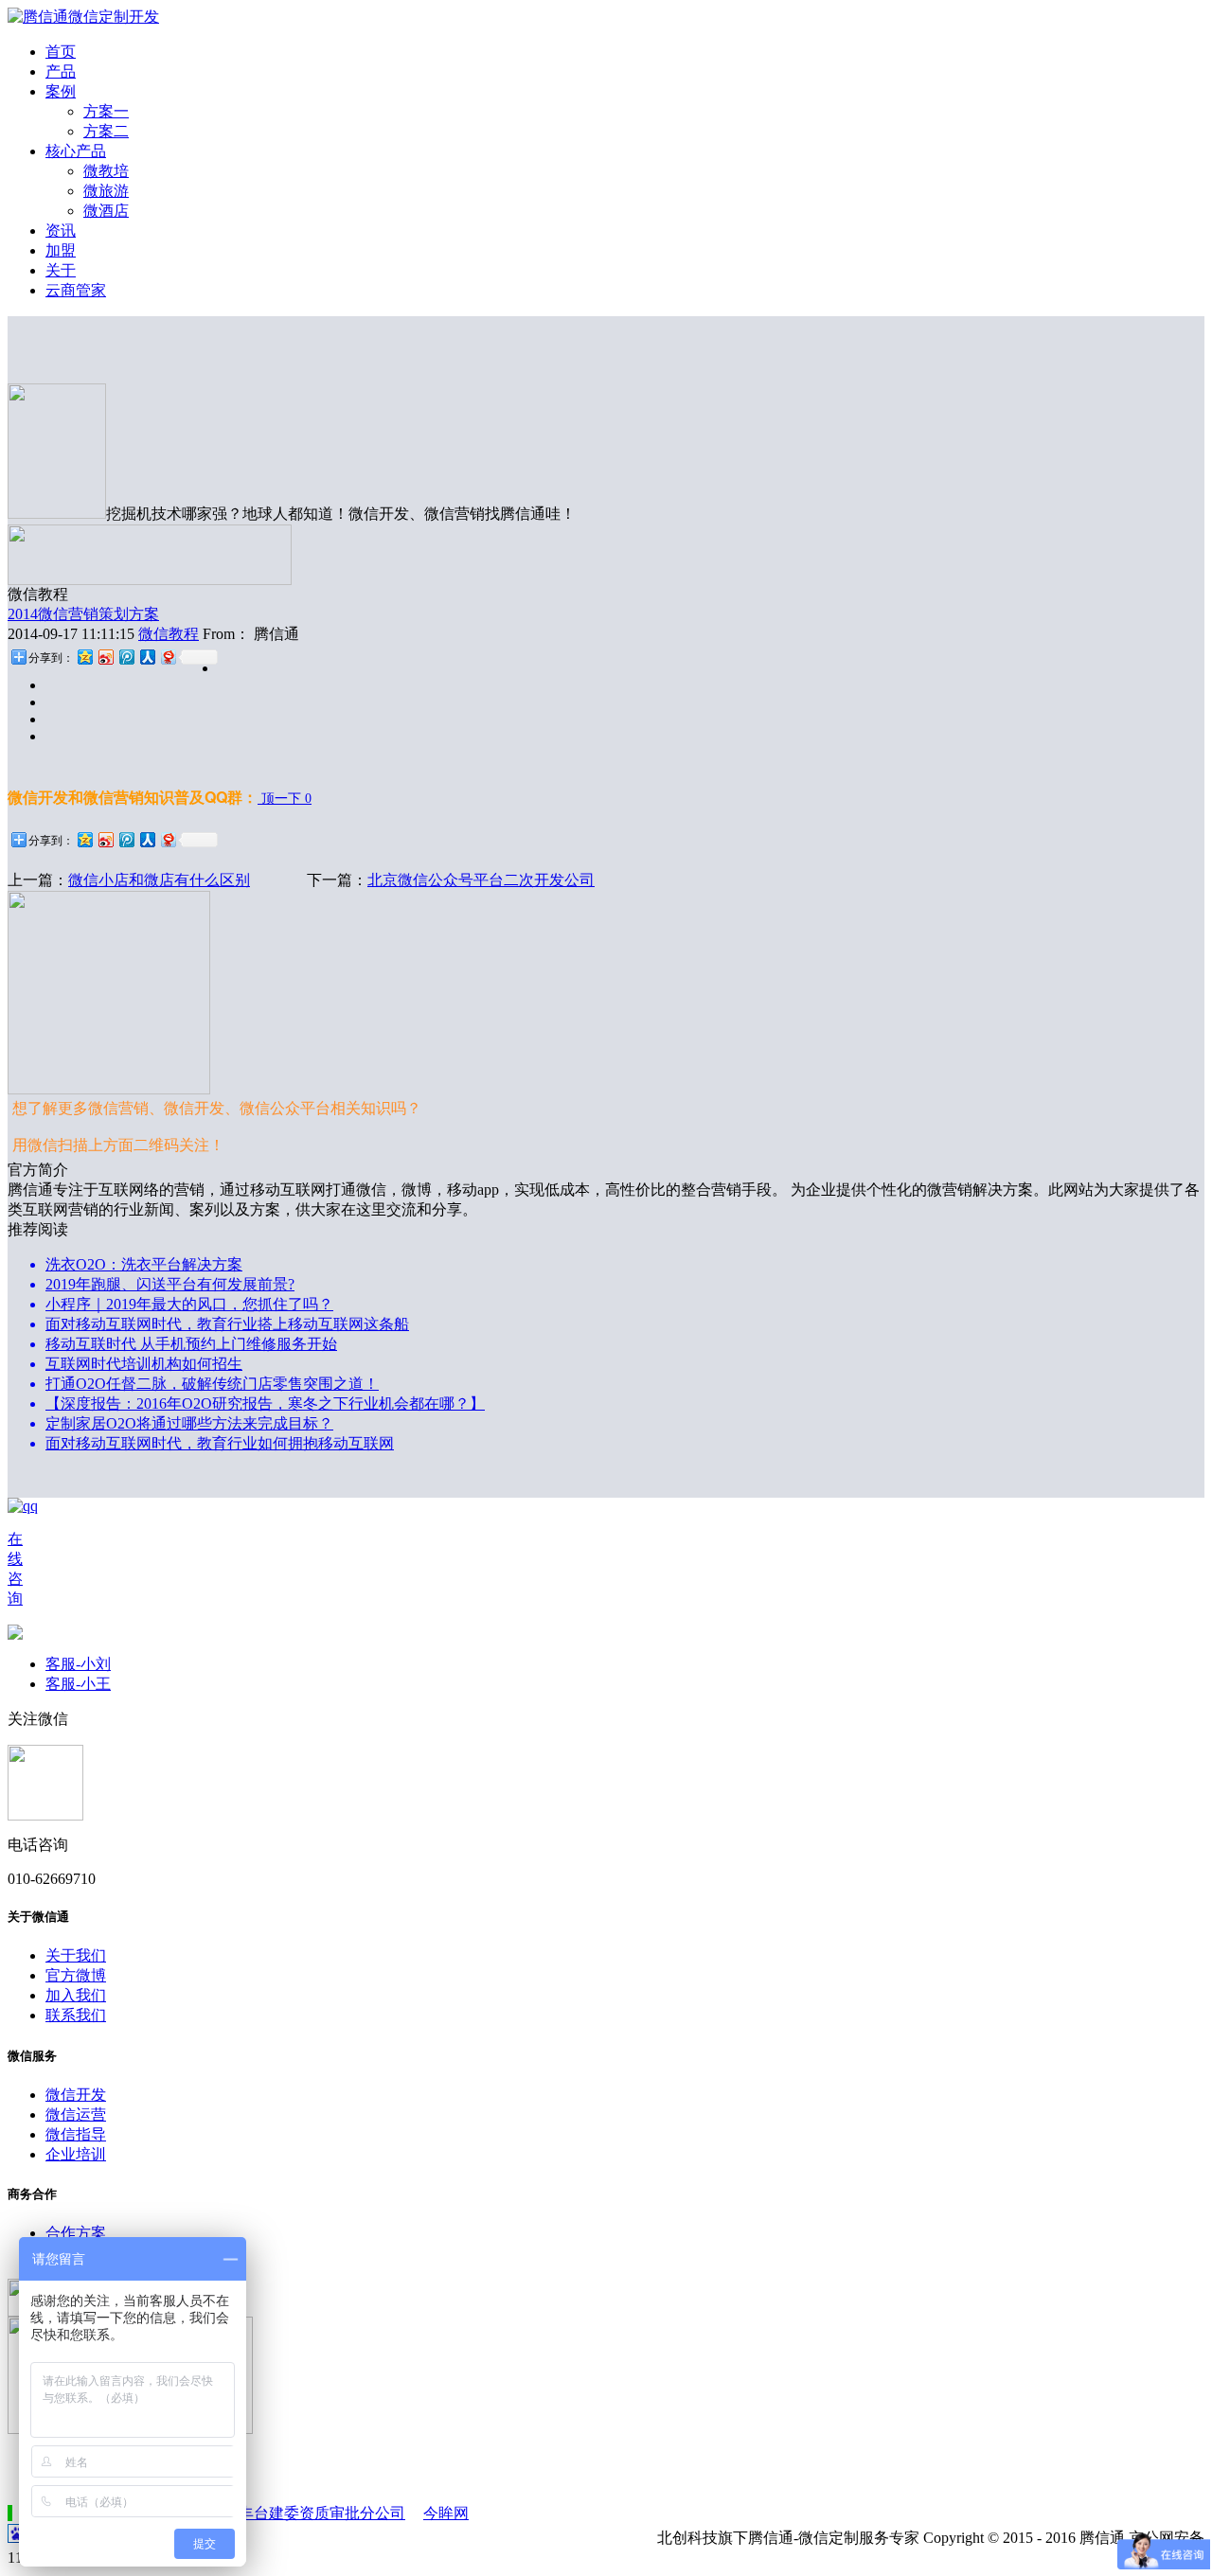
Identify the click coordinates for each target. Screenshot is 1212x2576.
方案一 (106, 111)
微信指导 (76, 2134)
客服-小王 (78, 1684)
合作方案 (76, 2233)
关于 (61, 270)
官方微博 (76, 1975)
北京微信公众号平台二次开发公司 (481, 880)
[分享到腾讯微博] (126, 657)
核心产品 (76, 151)
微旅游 (106, 191)
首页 (61, 52)
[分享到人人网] (147, 657)
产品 (61, 71)
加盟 (61, 250)
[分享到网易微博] (168, 657)
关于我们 (76, 1955)
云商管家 (76, 290)
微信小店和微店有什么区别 (159, 880)
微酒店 (106, 211)
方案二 (106, 131)
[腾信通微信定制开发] (83, 17)
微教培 (106, 171)
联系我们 (76, 2015)
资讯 (61, 231)
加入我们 (76, 1995)
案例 (61, 91)
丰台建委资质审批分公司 (322, 2513)
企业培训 (76, 2154)
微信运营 (76, 2114)
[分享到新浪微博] (105, 657)
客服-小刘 (78, 1664)
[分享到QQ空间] (84, 657)
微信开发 (76, 2095)
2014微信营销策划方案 (83, 614)
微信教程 (169, 634)
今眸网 (446, 2513)
